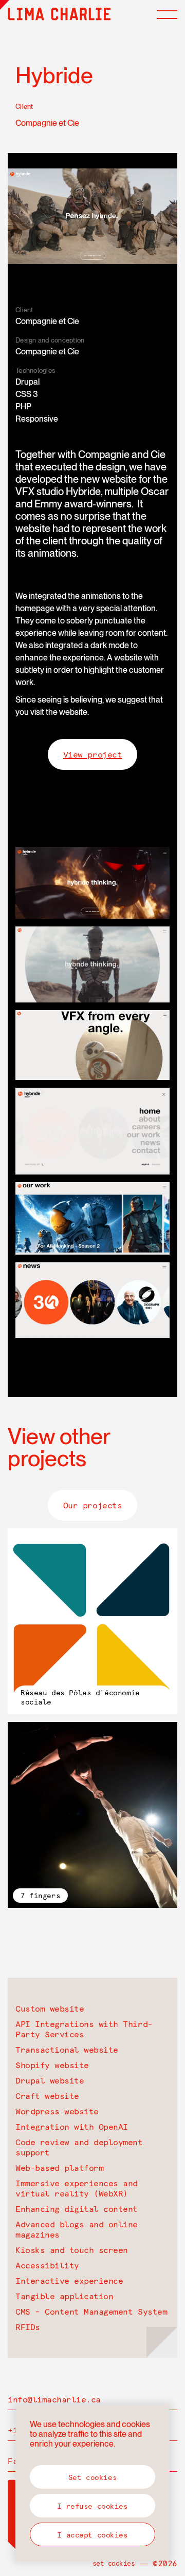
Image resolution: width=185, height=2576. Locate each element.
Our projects (92, 1505)
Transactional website (67, 2050)
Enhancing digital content (77, 2209)
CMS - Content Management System (91, 2312)
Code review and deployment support (79, 2147)
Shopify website (52, 2065)
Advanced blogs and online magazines (77, 2229)
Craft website (47, 2096)
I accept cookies (92, 2535)
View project (92, 754)
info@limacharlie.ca (54, 2399)
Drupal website (50, 2080)
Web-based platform (59, 2168)
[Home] (59, 14)
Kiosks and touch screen (72, 2250)
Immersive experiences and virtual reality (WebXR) (77, 2188)
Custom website (50, 2009)
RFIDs (28, 2327)
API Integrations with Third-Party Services (84, 2029)
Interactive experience (69, 2281)
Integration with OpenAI (72, 2127)
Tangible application (64, 2296)
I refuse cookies (92, 2506)
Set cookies (114, 2563)
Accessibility (47, 2265)
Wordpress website (57, 2111)
